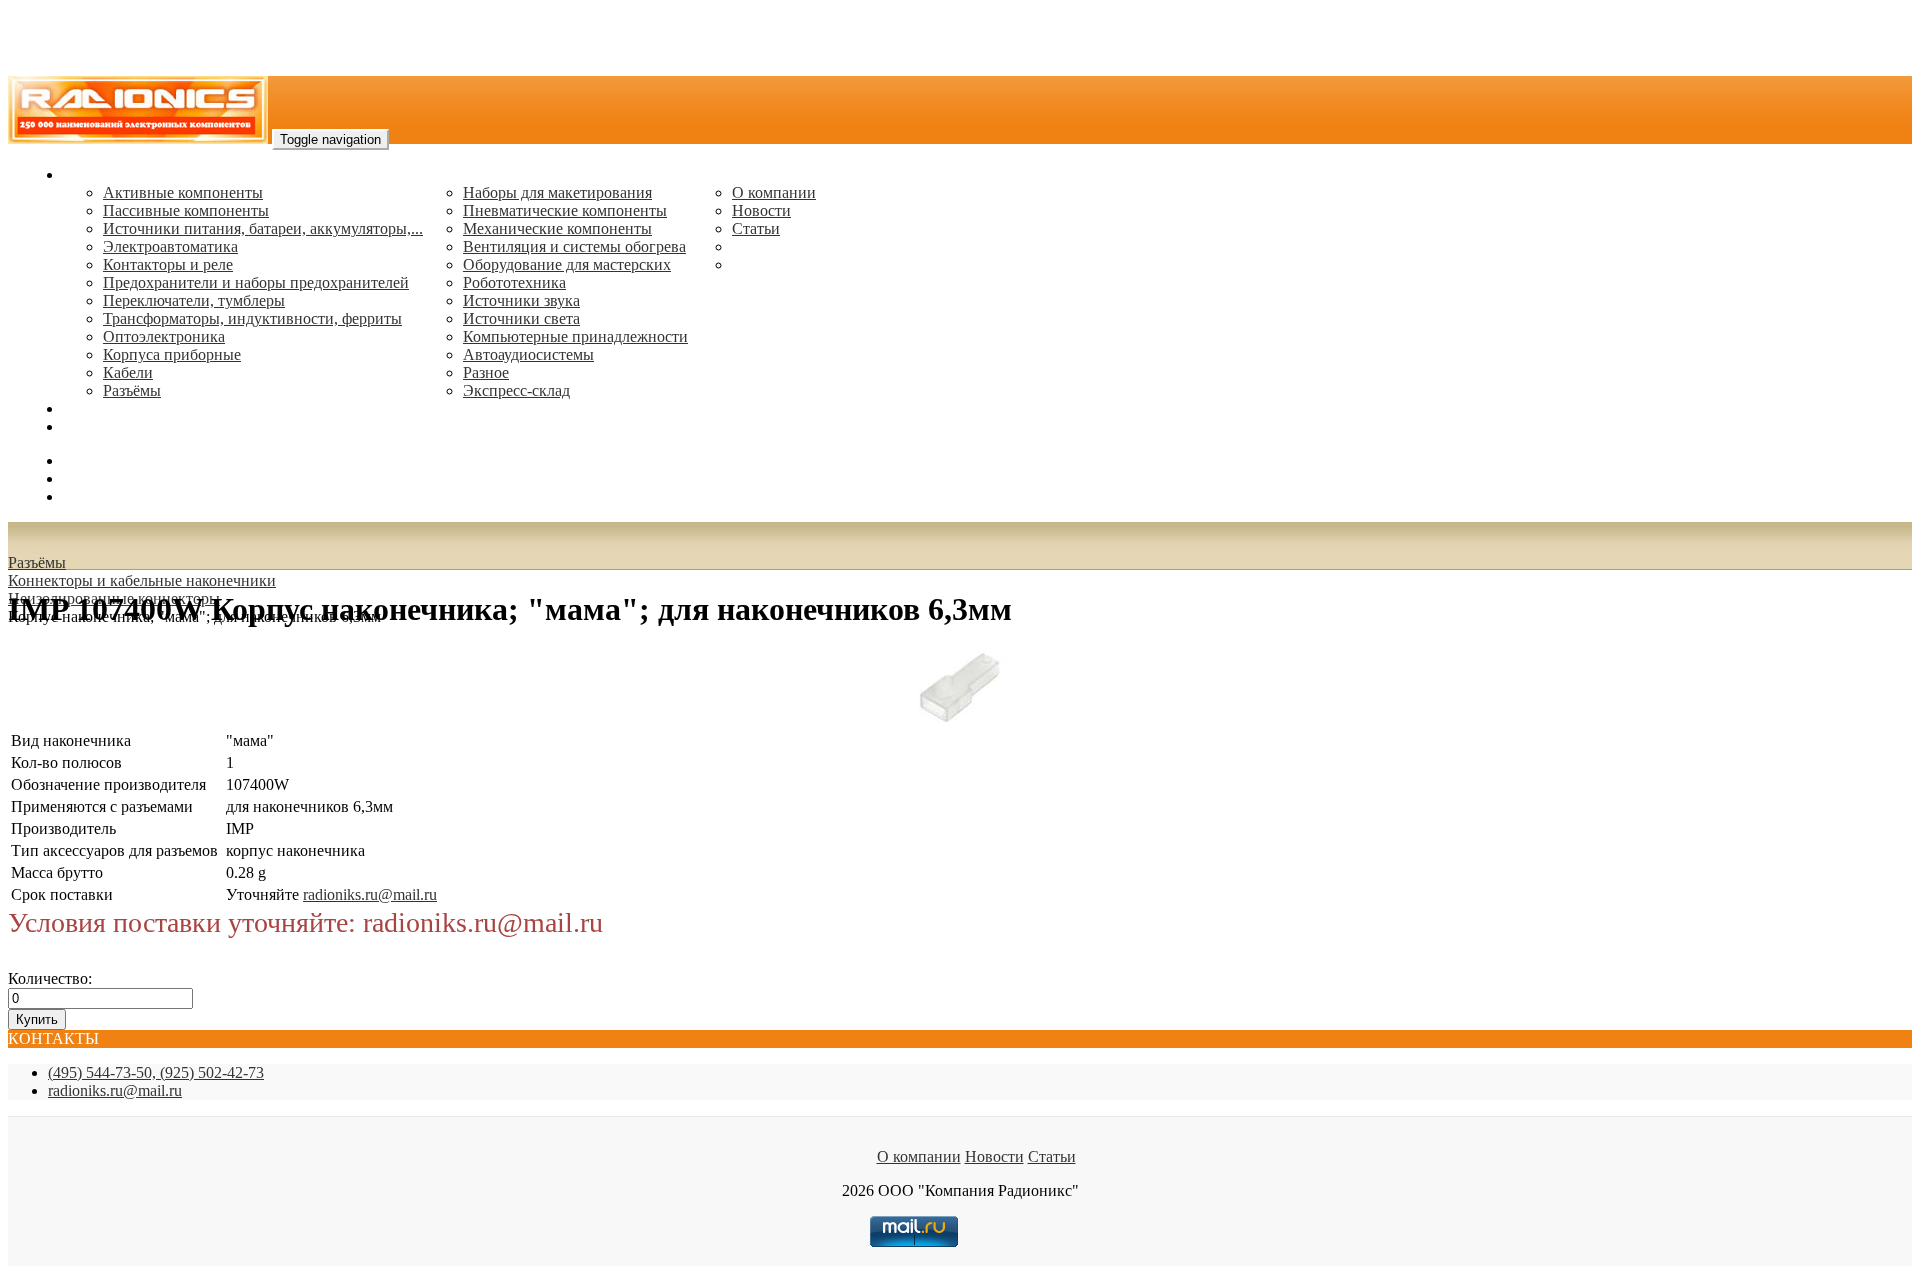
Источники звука (521, 300)
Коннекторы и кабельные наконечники (142, 580)
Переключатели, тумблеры (194, 300)
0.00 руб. (93, 496)
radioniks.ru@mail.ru (130, 426)
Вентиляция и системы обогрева (574, 246)
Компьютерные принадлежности (575, 336)
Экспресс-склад (516, 390)
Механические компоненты (557, 228)
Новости (761, 210)
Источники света (521, 318)
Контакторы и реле (168, 264)
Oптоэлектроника (164, 336)
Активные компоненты (183, 192)
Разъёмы (37, 562)
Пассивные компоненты (186, 210)
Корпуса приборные (172, 354)
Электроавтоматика (170, 246)
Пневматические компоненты (565, 210)
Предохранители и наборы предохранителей (256, 282)
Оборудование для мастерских (567, 264)
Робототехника (514, 282)
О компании (774, 192)
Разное (486, 372)
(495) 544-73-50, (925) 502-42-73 (156, 1072)
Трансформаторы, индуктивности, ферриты (252, 318)
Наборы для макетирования (557, 192)
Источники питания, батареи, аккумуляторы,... (263, 228)
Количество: (50, 978)
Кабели (128, 372)
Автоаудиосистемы (528, 354)
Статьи (756, 228)
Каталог (90, 174)
